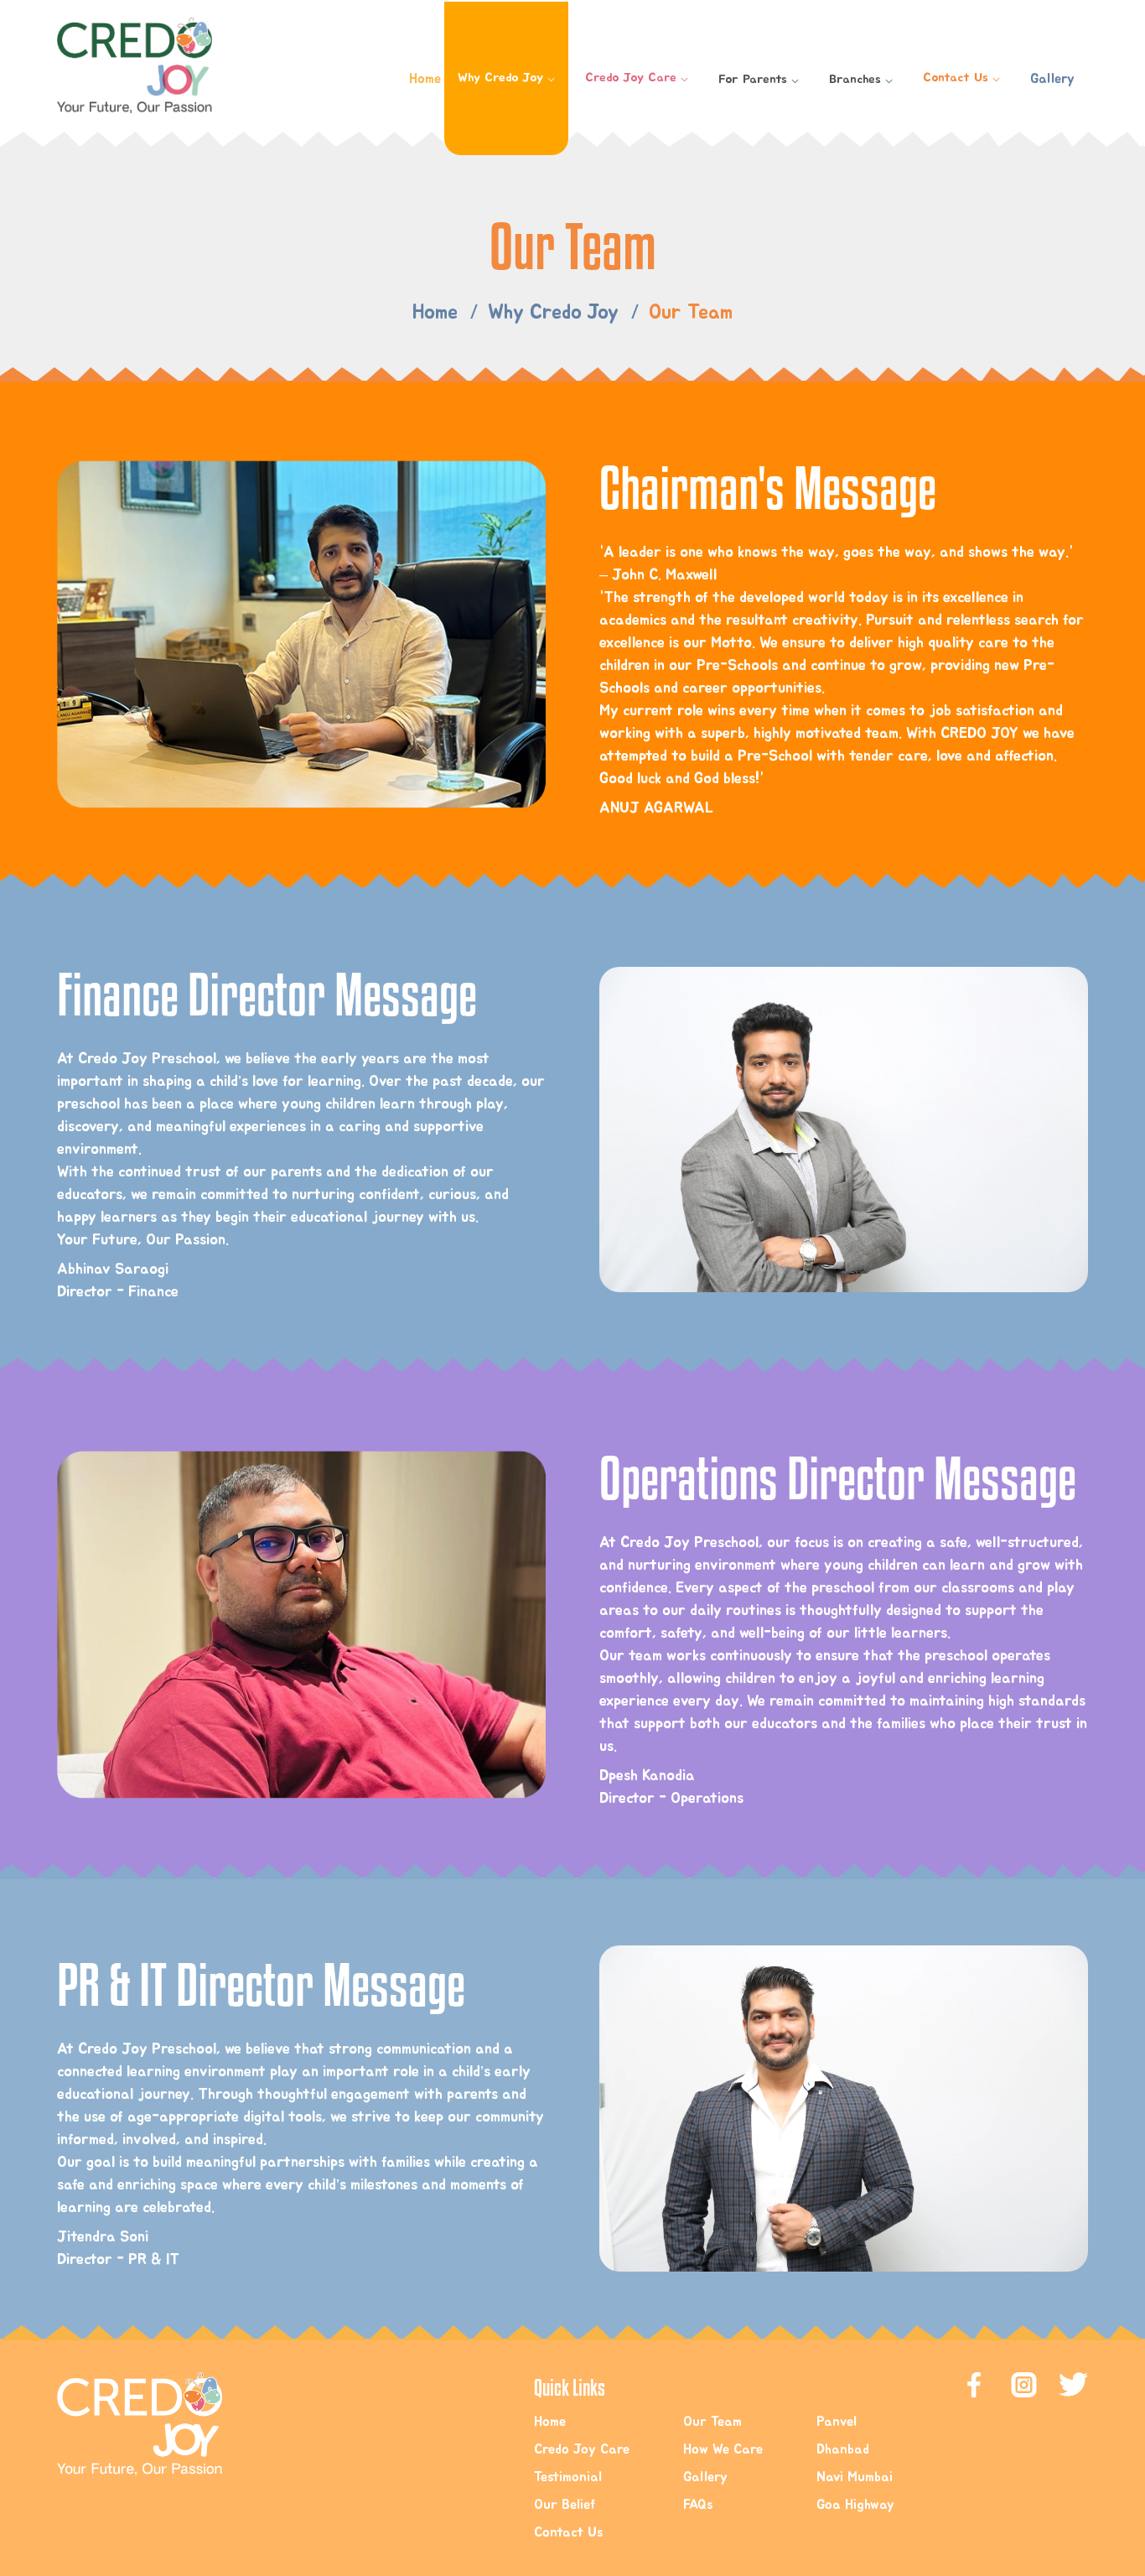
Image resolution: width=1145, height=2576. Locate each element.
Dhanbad (843, 2449)
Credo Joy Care (637, 78)
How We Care (723, 2449)
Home (425, 79)
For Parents (759, 79)
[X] (1024, 2385)
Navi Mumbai (855, 2477)
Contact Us (961, 78)
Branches (861, 79)
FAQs (698, 2505)
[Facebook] (974, 2385)
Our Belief (565, 2505)
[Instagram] (1073, 2385)
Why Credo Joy (506, 78)
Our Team (712, 2422)
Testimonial (568, 2477)
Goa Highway (855, 2505)
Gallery (1052, 79)
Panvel (837, 2422)
